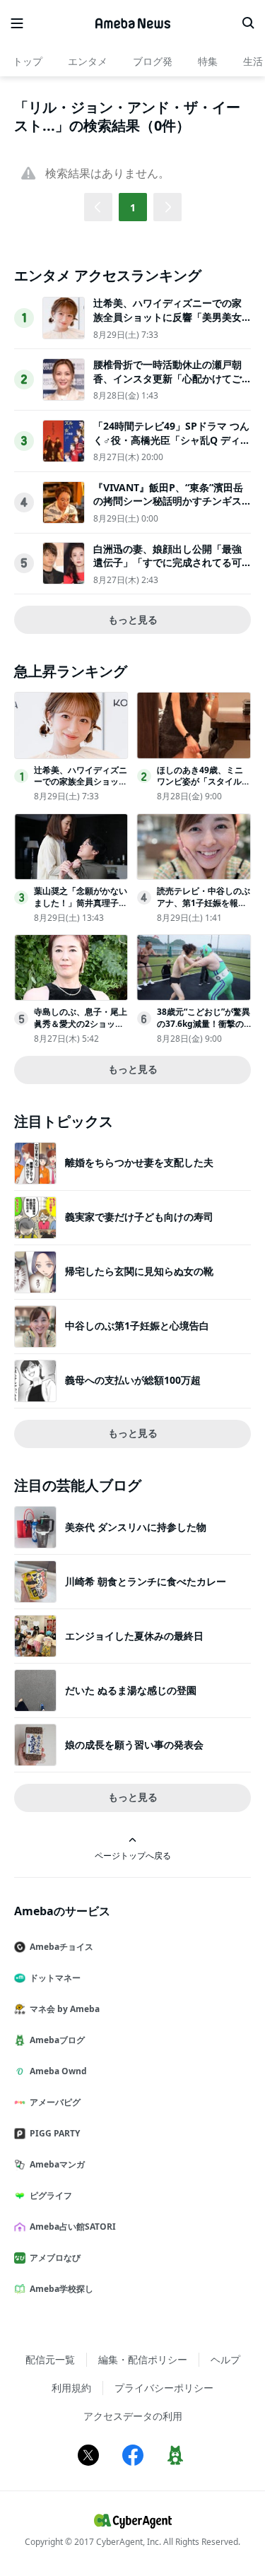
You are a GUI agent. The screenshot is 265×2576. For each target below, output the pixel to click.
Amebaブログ (57, 2040)
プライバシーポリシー (164, 2388)
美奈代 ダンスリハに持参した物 (136, 1527)
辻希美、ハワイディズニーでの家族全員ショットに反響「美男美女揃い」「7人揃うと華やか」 (167, 317)
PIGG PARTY (55, 2133)
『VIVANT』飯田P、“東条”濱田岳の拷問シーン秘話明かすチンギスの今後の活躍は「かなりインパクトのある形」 (168, 508)
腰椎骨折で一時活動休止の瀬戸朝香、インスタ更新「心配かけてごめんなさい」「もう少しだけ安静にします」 (167, 385)
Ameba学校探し (61, 2289)
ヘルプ (225, 2359)
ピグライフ (51, 2195)
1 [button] (133, 207)
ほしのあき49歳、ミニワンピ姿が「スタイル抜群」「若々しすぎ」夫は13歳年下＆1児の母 (204, 788)
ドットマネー (55, 1978)
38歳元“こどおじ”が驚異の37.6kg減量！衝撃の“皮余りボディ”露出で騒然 (204, 1029)
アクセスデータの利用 (133, 2416)
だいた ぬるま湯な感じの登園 (131, 1690)
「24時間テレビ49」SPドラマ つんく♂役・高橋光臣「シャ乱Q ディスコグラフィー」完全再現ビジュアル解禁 (172, 447)
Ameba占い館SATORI (73, 2227)
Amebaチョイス (61, 1947)
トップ (28, 61)
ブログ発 (153, 61)
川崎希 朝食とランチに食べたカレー (146, 1581)
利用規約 (71, 2388)
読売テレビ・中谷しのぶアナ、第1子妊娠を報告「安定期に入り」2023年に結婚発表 (204, 908)
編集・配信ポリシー (143, 2359)
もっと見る (133, 619)
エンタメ (88, 61)
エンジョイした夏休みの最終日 (134, 1636)
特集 (208, 61)
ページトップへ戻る (133, 1855)
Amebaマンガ (57, 2164)
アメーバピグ (55, 2102)
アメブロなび (55, 2258)
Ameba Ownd (58, 2071)
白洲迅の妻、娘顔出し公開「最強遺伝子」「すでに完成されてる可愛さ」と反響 (167, 563)
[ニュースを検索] (248, 23)
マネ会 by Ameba (65, 2009)
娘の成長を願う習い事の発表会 (134, 1745)
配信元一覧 (50, 2359)
